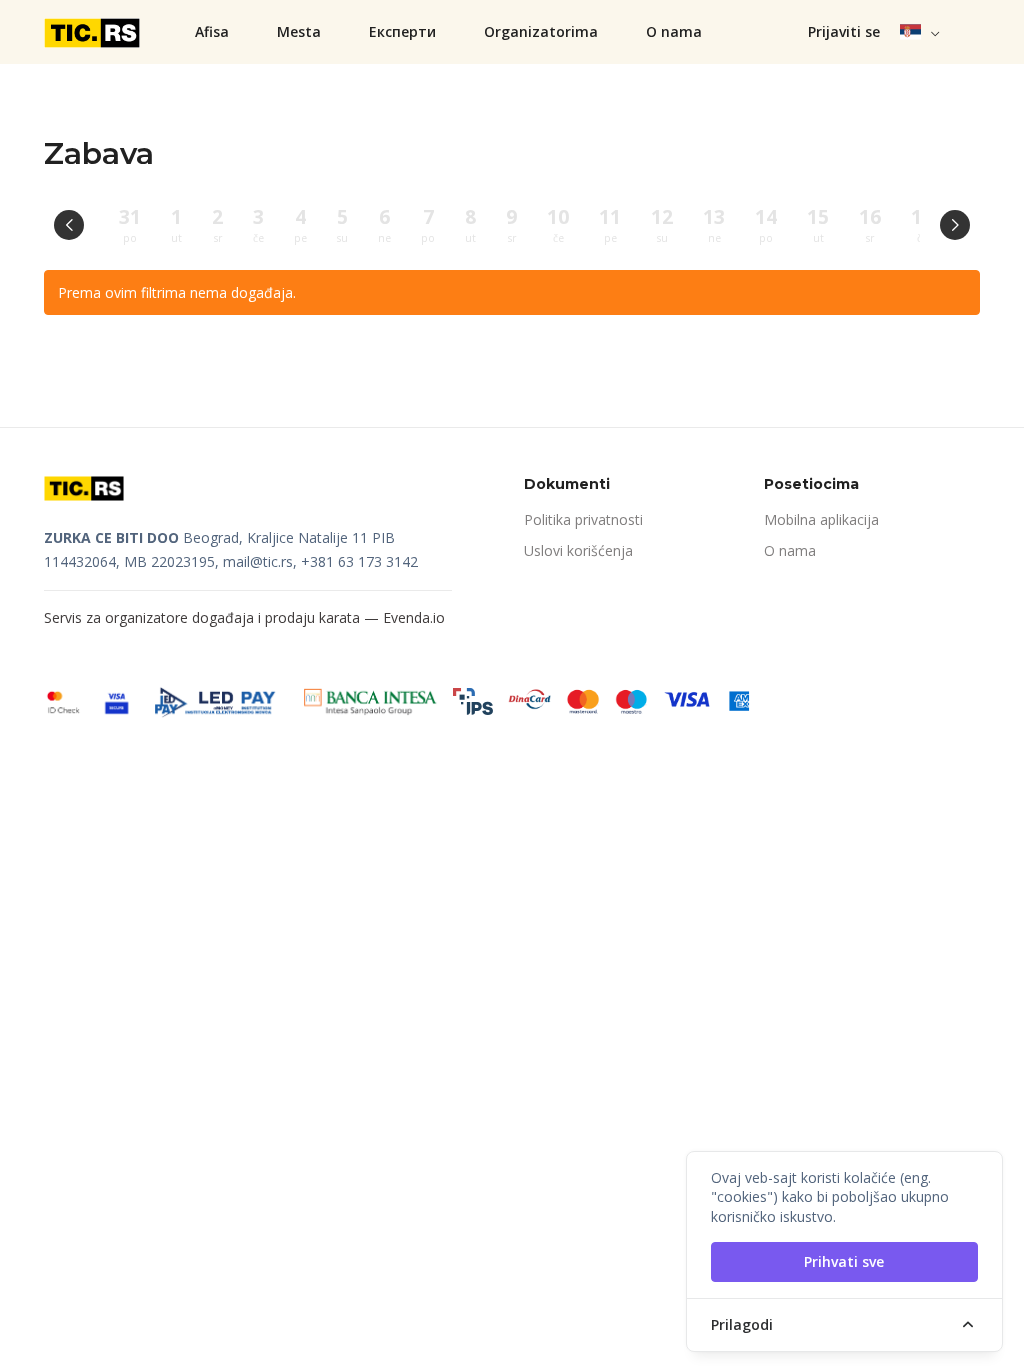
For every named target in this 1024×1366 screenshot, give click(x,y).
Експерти (402, 31)
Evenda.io (414, 617)
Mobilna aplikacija (821, 519)
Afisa (212, 31)
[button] (920, 32)
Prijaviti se (844, 31)
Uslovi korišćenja (578, 550)
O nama (674, 31)
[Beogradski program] (94, 32)
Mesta (299, 31)
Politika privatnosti (583, 519)
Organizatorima (541, 31)
